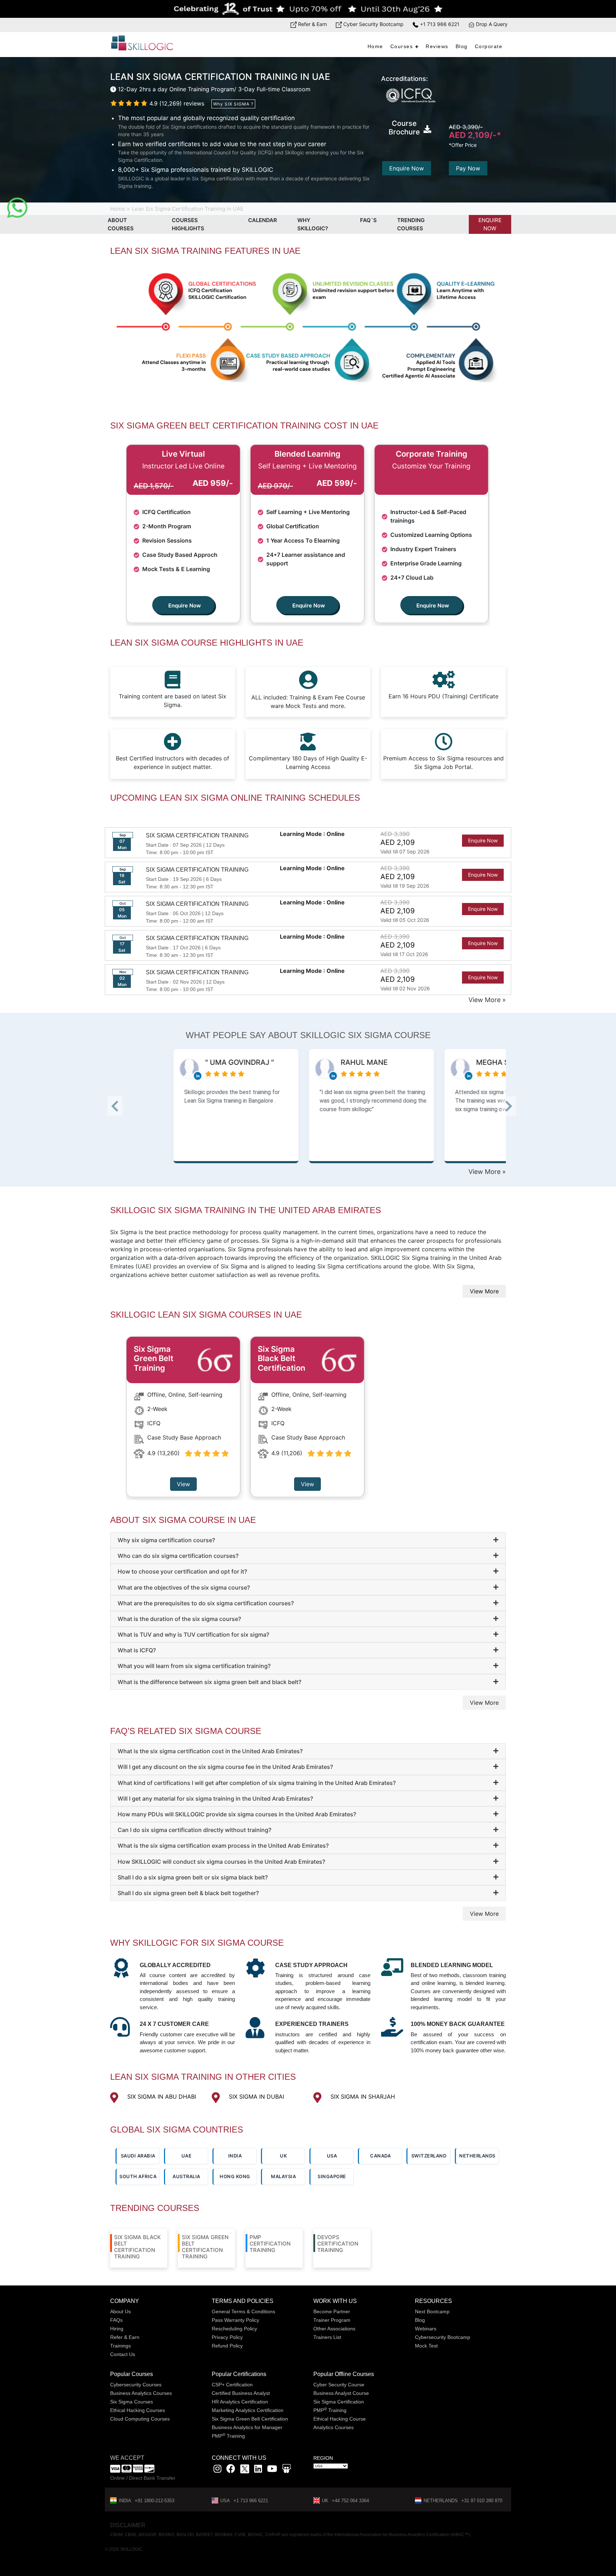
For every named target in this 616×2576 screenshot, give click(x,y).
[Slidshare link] (286, 2470)
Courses (402, 46)
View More (484, 1291)
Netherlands (477, 2156)
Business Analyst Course (341, 2393)
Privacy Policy (227, 2337)
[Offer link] (308, 9)
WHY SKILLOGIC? (313, 224)
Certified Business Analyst (241, 2393)
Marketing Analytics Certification (248, 2410)
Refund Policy (227, 2346)
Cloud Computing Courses (140, 2419)
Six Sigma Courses (132, 2402)
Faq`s (368, 220)
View (183, 1484)
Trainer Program (332, 2320)
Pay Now (468, 168)
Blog (462, 46)
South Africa (138, 2176)
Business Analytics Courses (141, 2393)
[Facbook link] (231, 2470)
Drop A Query (491, 24)
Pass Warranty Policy (235, 2320)
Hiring (117, 2329)
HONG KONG (235, 2176)
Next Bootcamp (432, 2311)
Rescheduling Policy (234, 2329)
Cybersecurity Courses (136, 2385)
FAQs (116, 2320)
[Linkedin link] (258, 2470)
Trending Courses (411, 224)
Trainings (120, 2346)
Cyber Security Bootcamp (373, 24)
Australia (186, 2176)
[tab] (308, 1540)
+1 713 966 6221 (439, 24)
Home (375, 46)
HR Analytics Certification (240, 2402)
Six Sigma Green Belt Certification (250, 2419)
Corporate (489, 46)
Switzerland (429, 2156)
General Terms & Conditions (243, 2311)
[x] (245, 2470)
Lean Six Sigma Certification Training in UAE (188, 209)
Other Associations (334, 2329)
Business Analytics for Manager (247, 2427)
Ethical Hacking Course (340, 2419)
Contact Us (123, 2354)
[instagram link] (217, 2470)
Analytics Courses (333, 2427)
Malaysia (283, 2176)
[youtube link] (272, 2470)
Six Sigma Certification (339, 2402)
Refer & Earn (312, 24)
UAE (187, 2156)
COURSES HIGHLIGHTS (188, 224)
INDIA (235, 2156)
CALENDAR (263, 220)
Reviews (437, 46)
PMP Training (228, 2436)
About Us (120, 2311)
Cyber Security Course (339, 2385)
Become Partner (332, 2311)
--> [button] (124, 1108)
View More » (487, 1000)
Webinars (426, 2329)
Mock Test (426, 2346)
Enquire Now (407, 168)
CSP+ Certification (232, 2385)
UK (283, 2156)
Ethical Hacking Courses (138, 2410)
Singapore (332, 2176)
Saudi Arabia (138, 2156)
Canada (380, 2156)
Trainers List (327, 2337)
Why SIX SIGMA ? (233, 104)
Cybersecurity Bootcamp (443, 2337)
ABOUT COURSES (121, 224)
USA (332, 2156)
